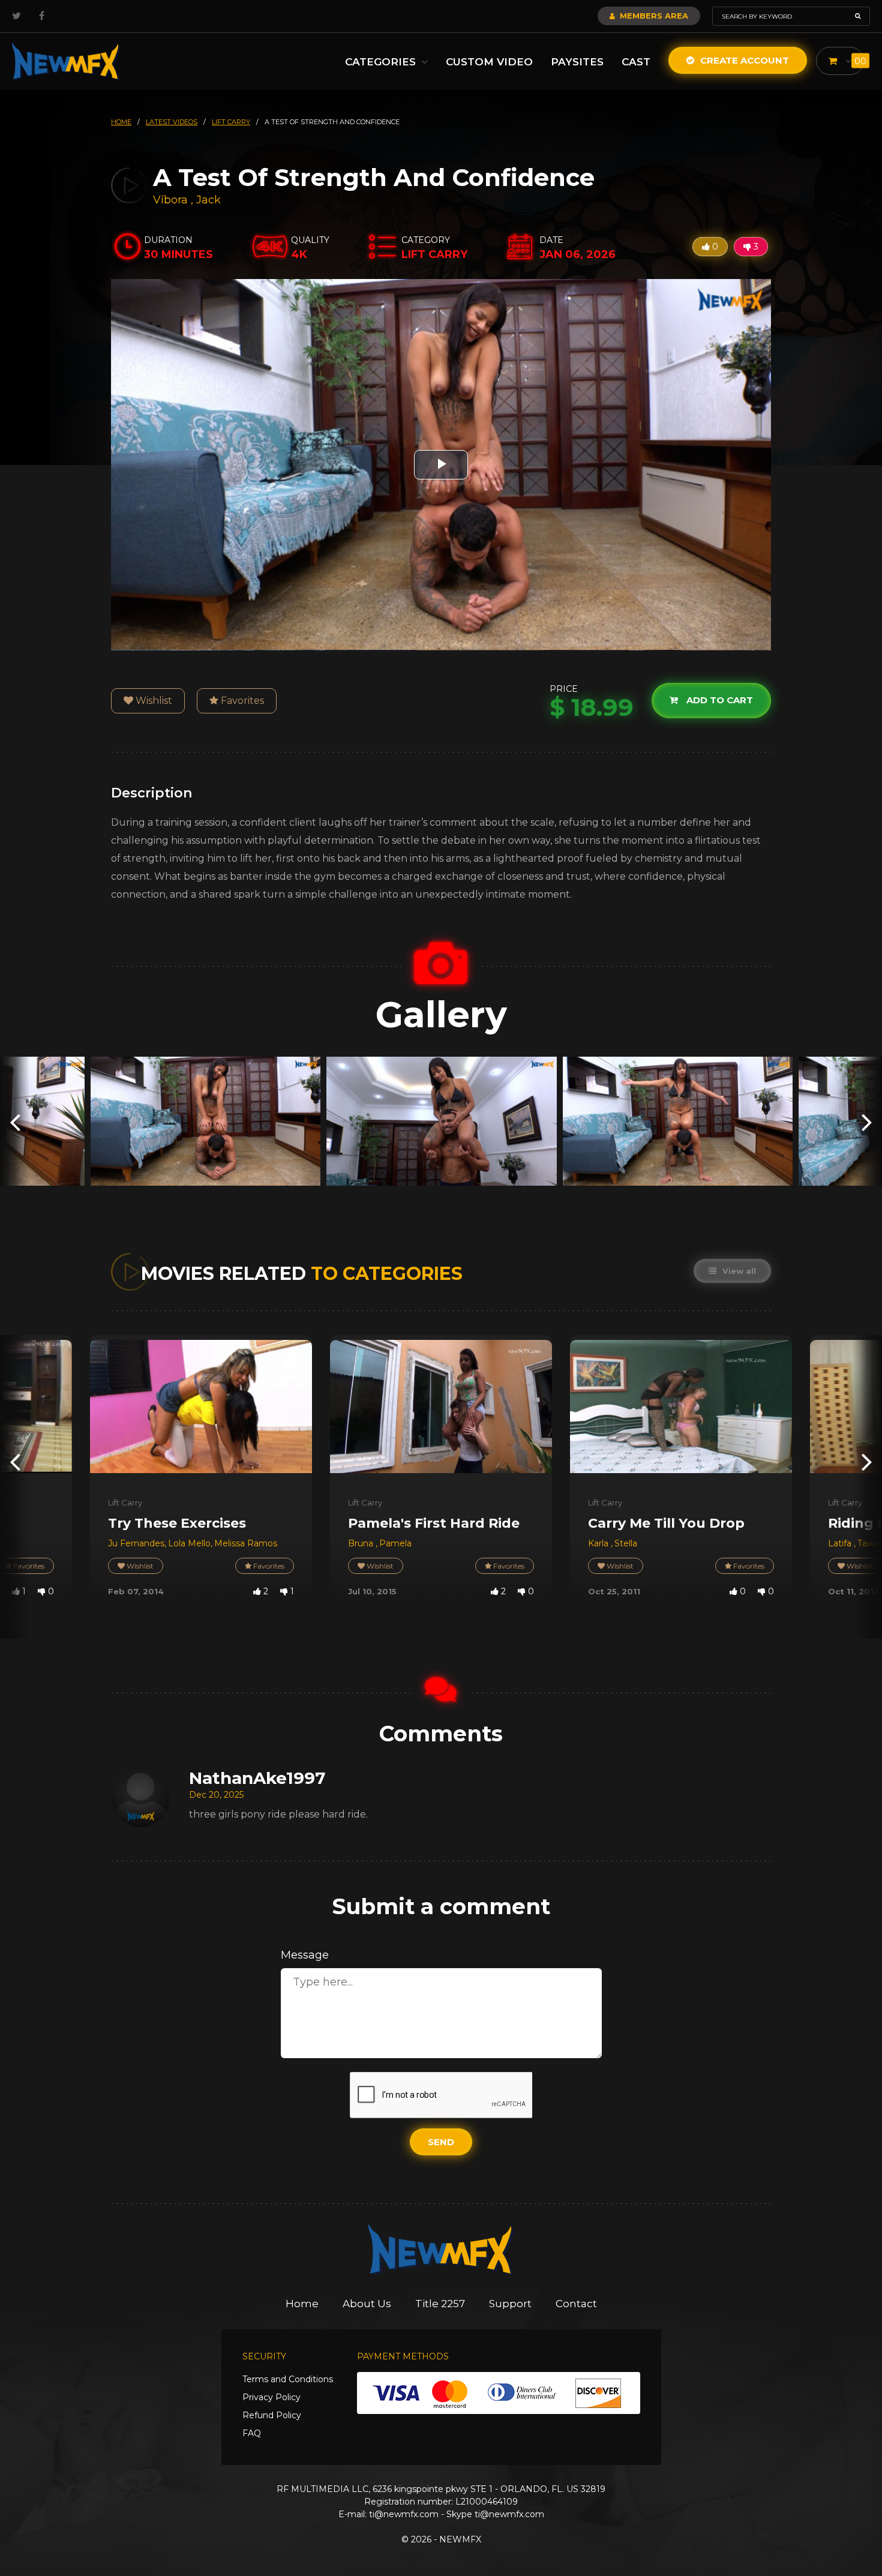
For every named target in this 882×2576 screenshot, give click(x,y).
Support (510, 2304)
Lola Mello (189, 1543)
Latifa (841, 1543)
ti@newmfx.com (404, 2514)
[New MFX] (66, 62)
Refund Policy (272, 2415)
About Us (367, 2304)
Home (302, 2304)
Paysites (577, 62)
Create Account (743, 60)
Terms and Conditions (288, 2379)
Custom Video (489, 62)
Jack (208, 200)
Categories (382, 62)
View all (738, 1271)
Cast (636, 62)
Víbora (172, 200)
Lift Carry (125, 1503)
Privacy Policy (271, 2397)
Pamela (395, 1543)
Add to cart (718, 701)
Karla (599, 1543)
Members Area (653, 16)
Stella (626, 1543)
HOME (121, 122)
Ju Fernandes (136, 1543)
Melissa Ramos (246, 1543)
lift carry (231, 122)
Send (441, 2142)
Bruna (362, 1543)
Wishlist (153, 701)
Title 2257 (440, 2304)
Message (305, 1955)
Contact (576, 2304)
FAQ (252, 2433)
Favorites (241, 701)
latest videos (172, 122)
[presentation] (15, 1121)
